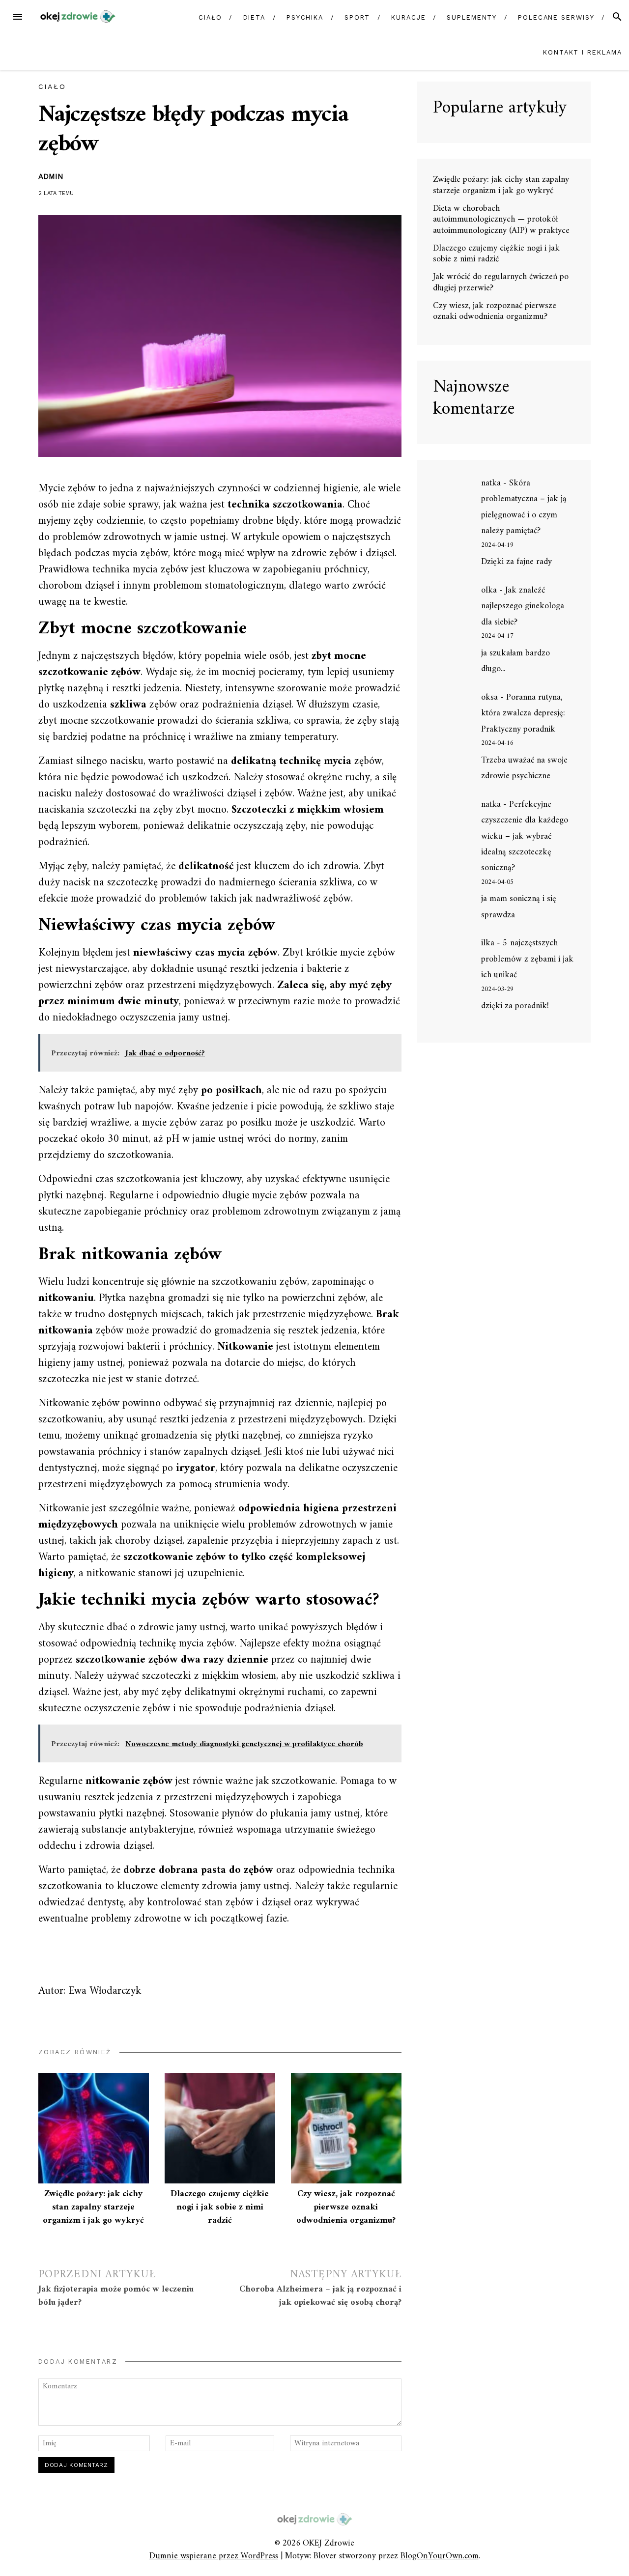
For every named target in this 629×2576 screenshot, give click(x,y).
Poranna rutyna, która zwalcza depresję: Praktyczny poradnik (523, 713)
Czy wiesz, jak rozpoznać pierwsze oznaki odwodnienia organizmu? (346, 2207)
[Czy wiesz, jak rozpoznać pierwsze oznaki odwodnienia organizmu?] (346, 2128)
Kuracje (408, 17)
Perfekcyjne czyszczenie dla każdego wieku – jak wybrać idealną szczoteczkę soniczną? (525, 836)
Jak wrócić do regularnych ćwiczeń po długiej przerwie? (501, 283)
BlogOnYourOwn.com (440, 2556)
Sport (357, 17)
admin (51, 176)
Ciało (210, 17)
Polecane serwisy (556, 17)
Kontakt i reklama (583, 52)
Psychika (305, 17)
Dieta (255, 17)
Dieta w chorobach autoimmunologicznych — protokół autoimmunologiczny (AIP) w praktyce (501, 220)
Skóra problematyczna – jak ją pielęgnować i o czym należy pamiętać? (524, 507)
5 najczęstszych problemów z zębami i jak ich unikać (527, 959)
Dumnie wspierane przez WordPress (214, 2556)
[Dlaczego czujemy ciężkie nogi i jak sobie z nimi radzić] (220, 2128)
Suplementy (472, 17)
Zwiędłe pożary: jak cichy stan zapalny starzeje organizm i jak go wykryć (93, 2207)
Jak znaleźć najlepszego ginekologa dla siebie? (523, 606)
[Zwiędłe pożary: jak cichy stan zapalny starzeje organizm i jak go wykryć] (94, 2128)
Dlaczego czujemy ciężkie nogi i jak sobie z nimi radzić (220, 2207)
